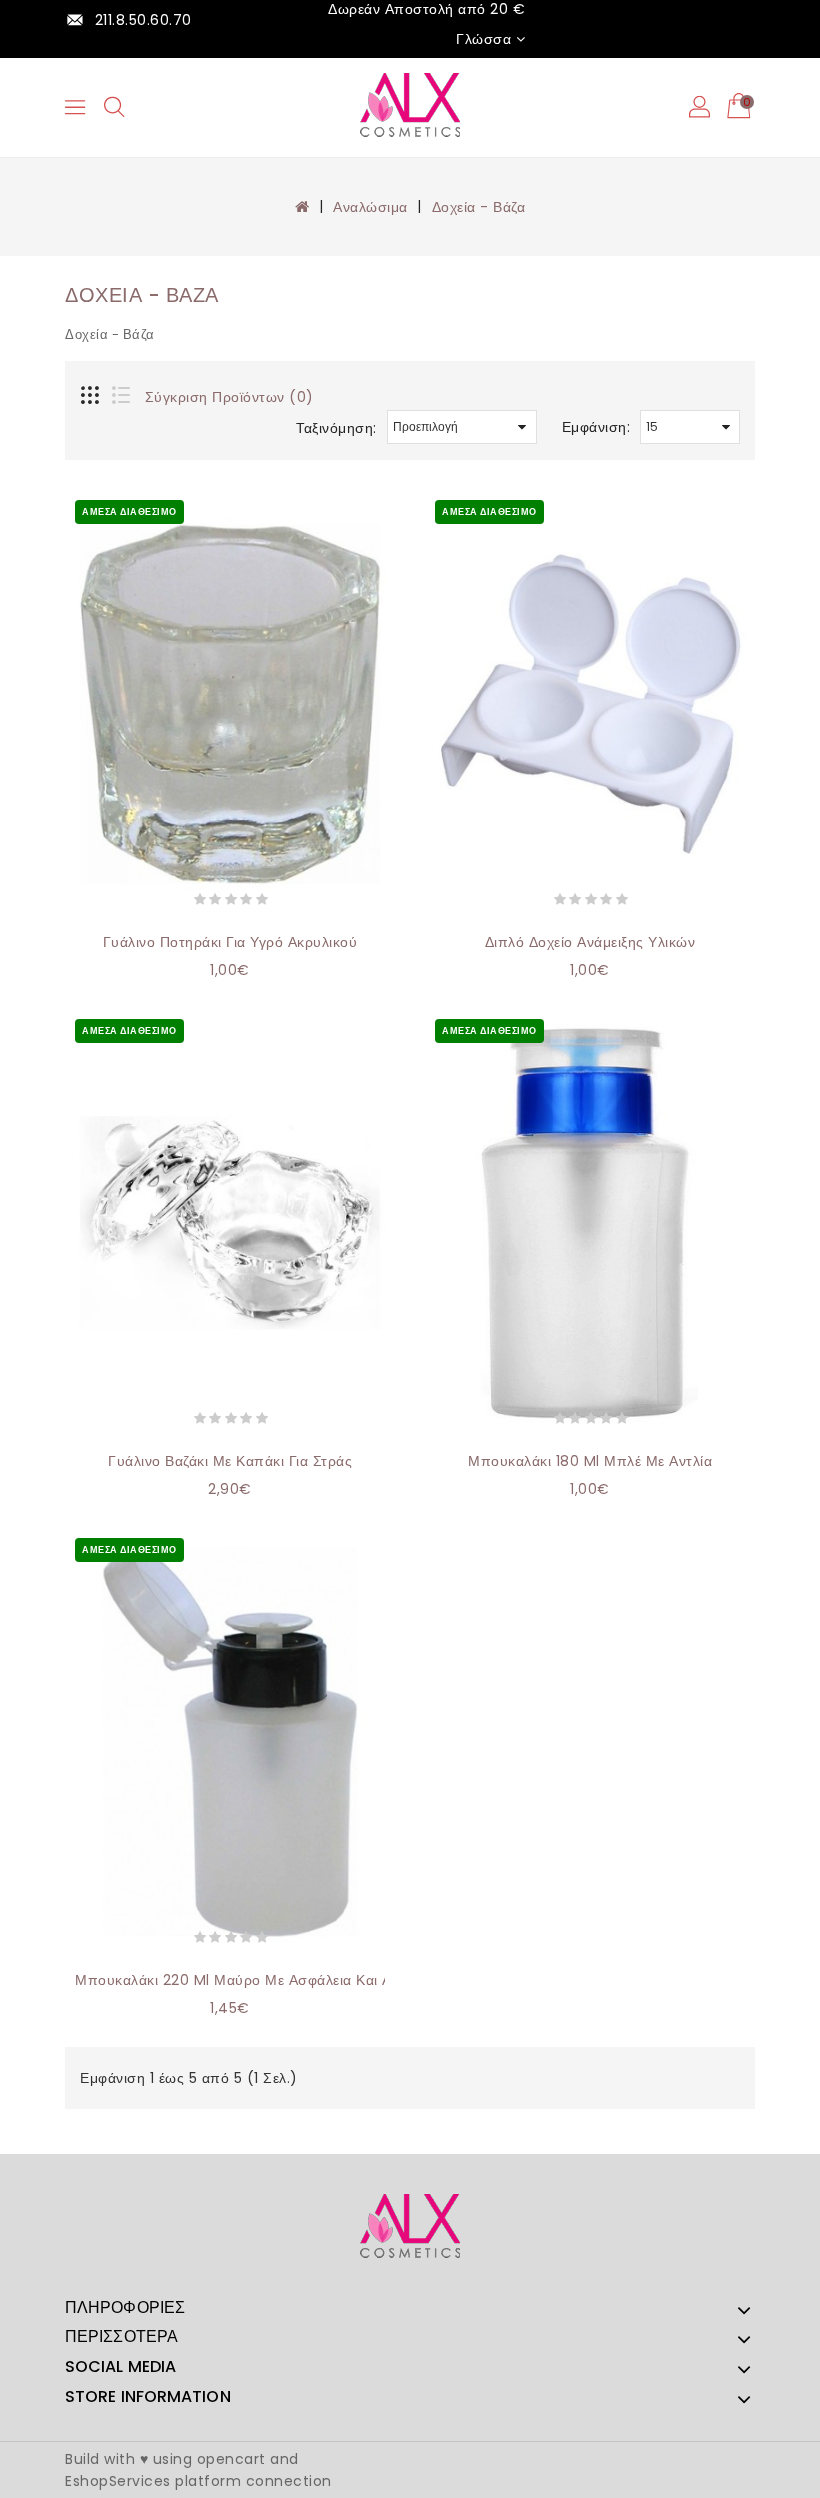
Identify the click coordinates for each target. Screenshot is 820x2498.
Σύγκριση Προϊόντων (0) (229, 397)
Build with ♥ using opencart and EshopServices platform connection (198, 2470)
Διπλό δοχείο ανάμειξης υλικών (590, 942)
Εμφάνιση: (596, 427)
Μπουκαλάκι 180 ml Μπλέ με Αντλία (590, 1461)
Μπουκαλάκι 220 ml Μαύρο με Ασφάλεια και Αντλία (250, 1980)
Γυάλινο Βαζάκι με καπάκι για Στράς (230, 1461)
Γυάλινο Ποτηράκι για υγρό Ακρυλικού (230, 942)
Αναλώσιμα (370, 207)
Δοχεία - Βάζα (479, 207)
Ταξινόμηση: (336, 428)
